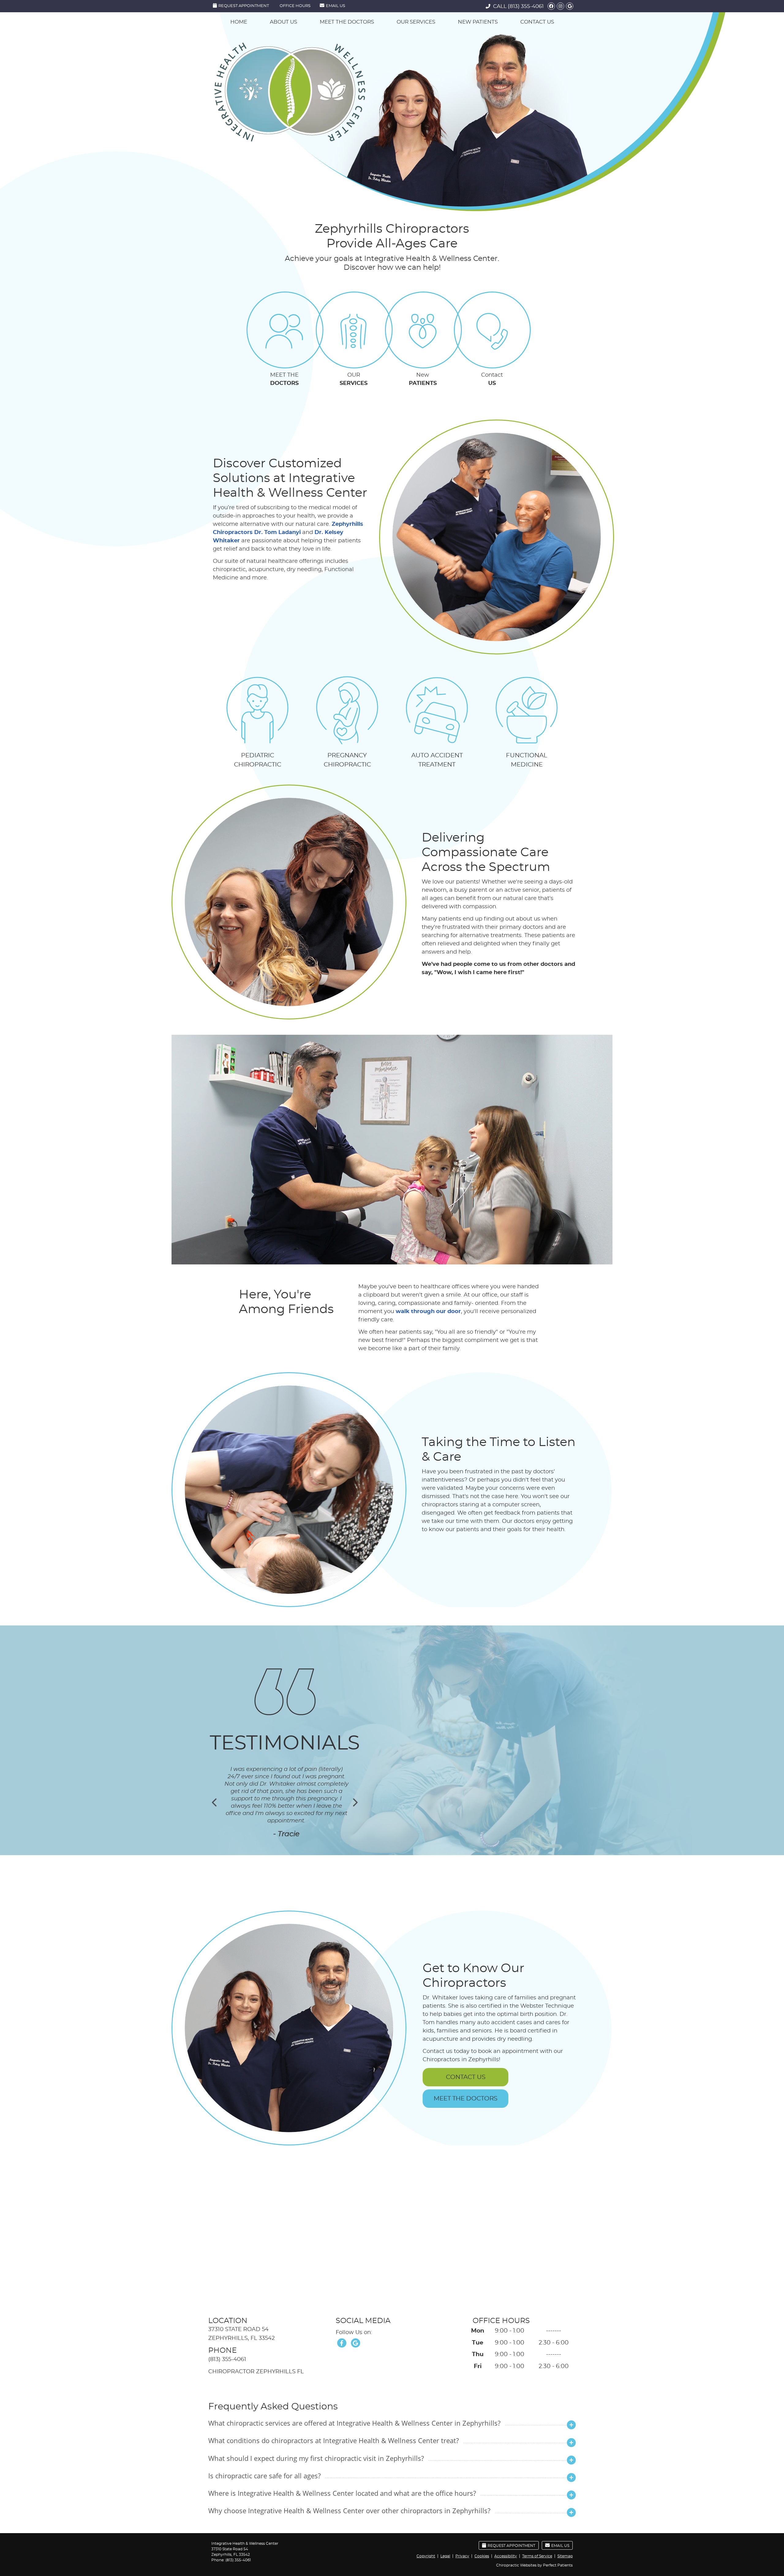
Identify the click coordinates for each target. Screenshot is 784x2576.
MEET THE (284, 379)
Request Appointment (244, 6)
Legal (445, 2556)
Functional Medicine (527, 760)
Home (239, 22)
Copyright (426, 2556)
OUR (354, 379)
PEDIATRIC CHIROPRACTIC (258, 760)
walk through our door (428, 1312)
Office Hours (295, 6)
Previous (215, 1802)
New (423, 379)
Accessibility (506, 2556)
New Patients (478, 22)
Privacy (462, 2556)
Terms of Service (537, 2556)
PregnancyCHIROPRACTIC (347, 760)
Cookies (482, 2556)
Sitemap (565, 2556)
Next (355, 1802)
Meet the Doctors (347, 22)
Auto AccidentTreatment (437, 760)
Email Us (335, 6)
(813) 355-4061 (526, 6)
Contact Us (537, 22)
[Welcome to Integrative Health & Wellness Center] (290, 140)
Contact (492, 379)
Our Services (416, 22)
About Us (283, 22)
